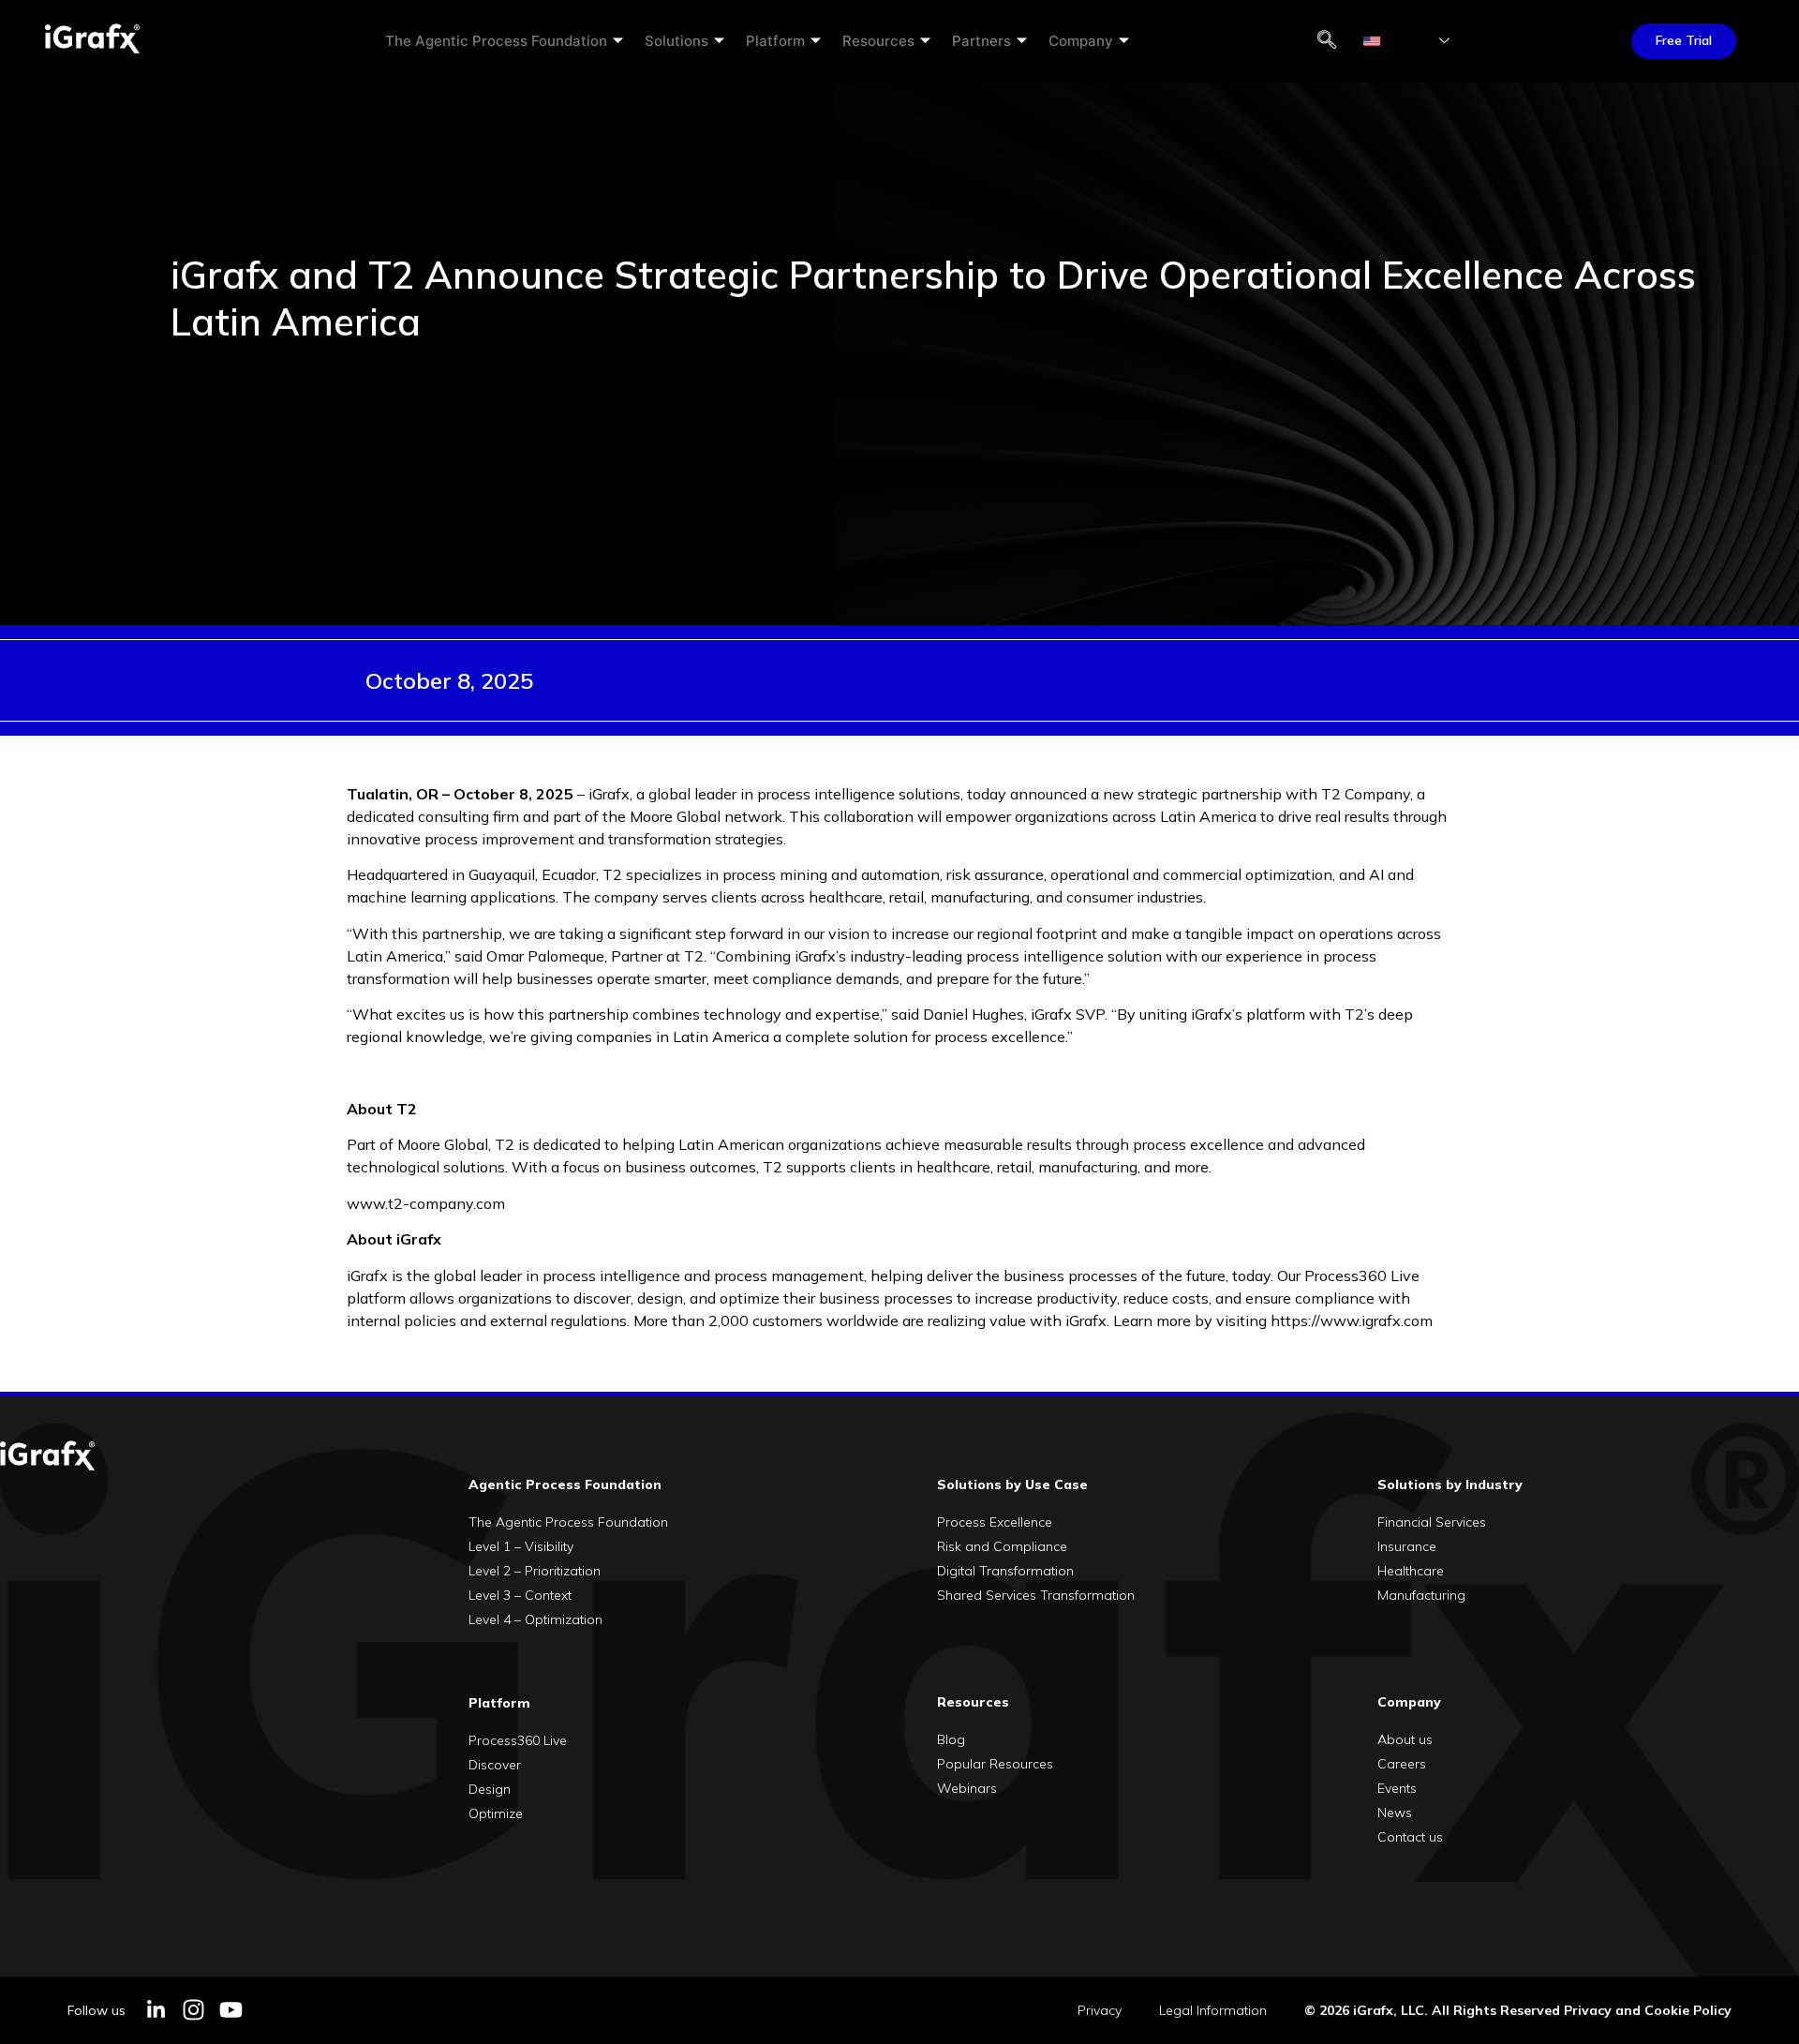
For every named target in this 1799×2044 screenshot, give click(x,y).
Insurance (1407, 1546)
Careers (1402, 1764)
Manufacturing (1421, 1595)
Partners (981, 41)
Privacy (1100, 2010)
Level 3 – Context (520, 1595)
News (1395, 1813)
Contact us (1410, 1837)
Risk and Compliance (1002, 1546)
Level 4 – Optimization (535, 1619)
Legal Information (1213, 2010)
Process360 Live (518, 1740)
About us (1405, 1739)
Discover (495, 1765)
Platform (775, 41)
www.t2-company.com (426, 1203)
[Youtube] (231, 2010)
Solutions (676, 41)
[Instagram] (193, 2010)
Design (490, 1789)
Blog (951, 1739)
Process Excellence (995, 1522)
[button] (1327, 41)
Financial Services (1432, 1522)
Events (1397, 1788)
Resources (878, 41)
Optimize (496, 1813)
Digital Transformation (1005, 1571)
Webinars (967, 1788)
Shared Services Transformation (1036, 1595)
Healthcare (1411, 1571)
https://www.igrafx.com (1352, 1320)
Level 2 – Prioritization (535, 1571)
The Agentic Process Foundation (496, 41)
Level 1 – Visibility (521, 1546)
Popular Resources (995, 1764)
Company (1081, 41)
